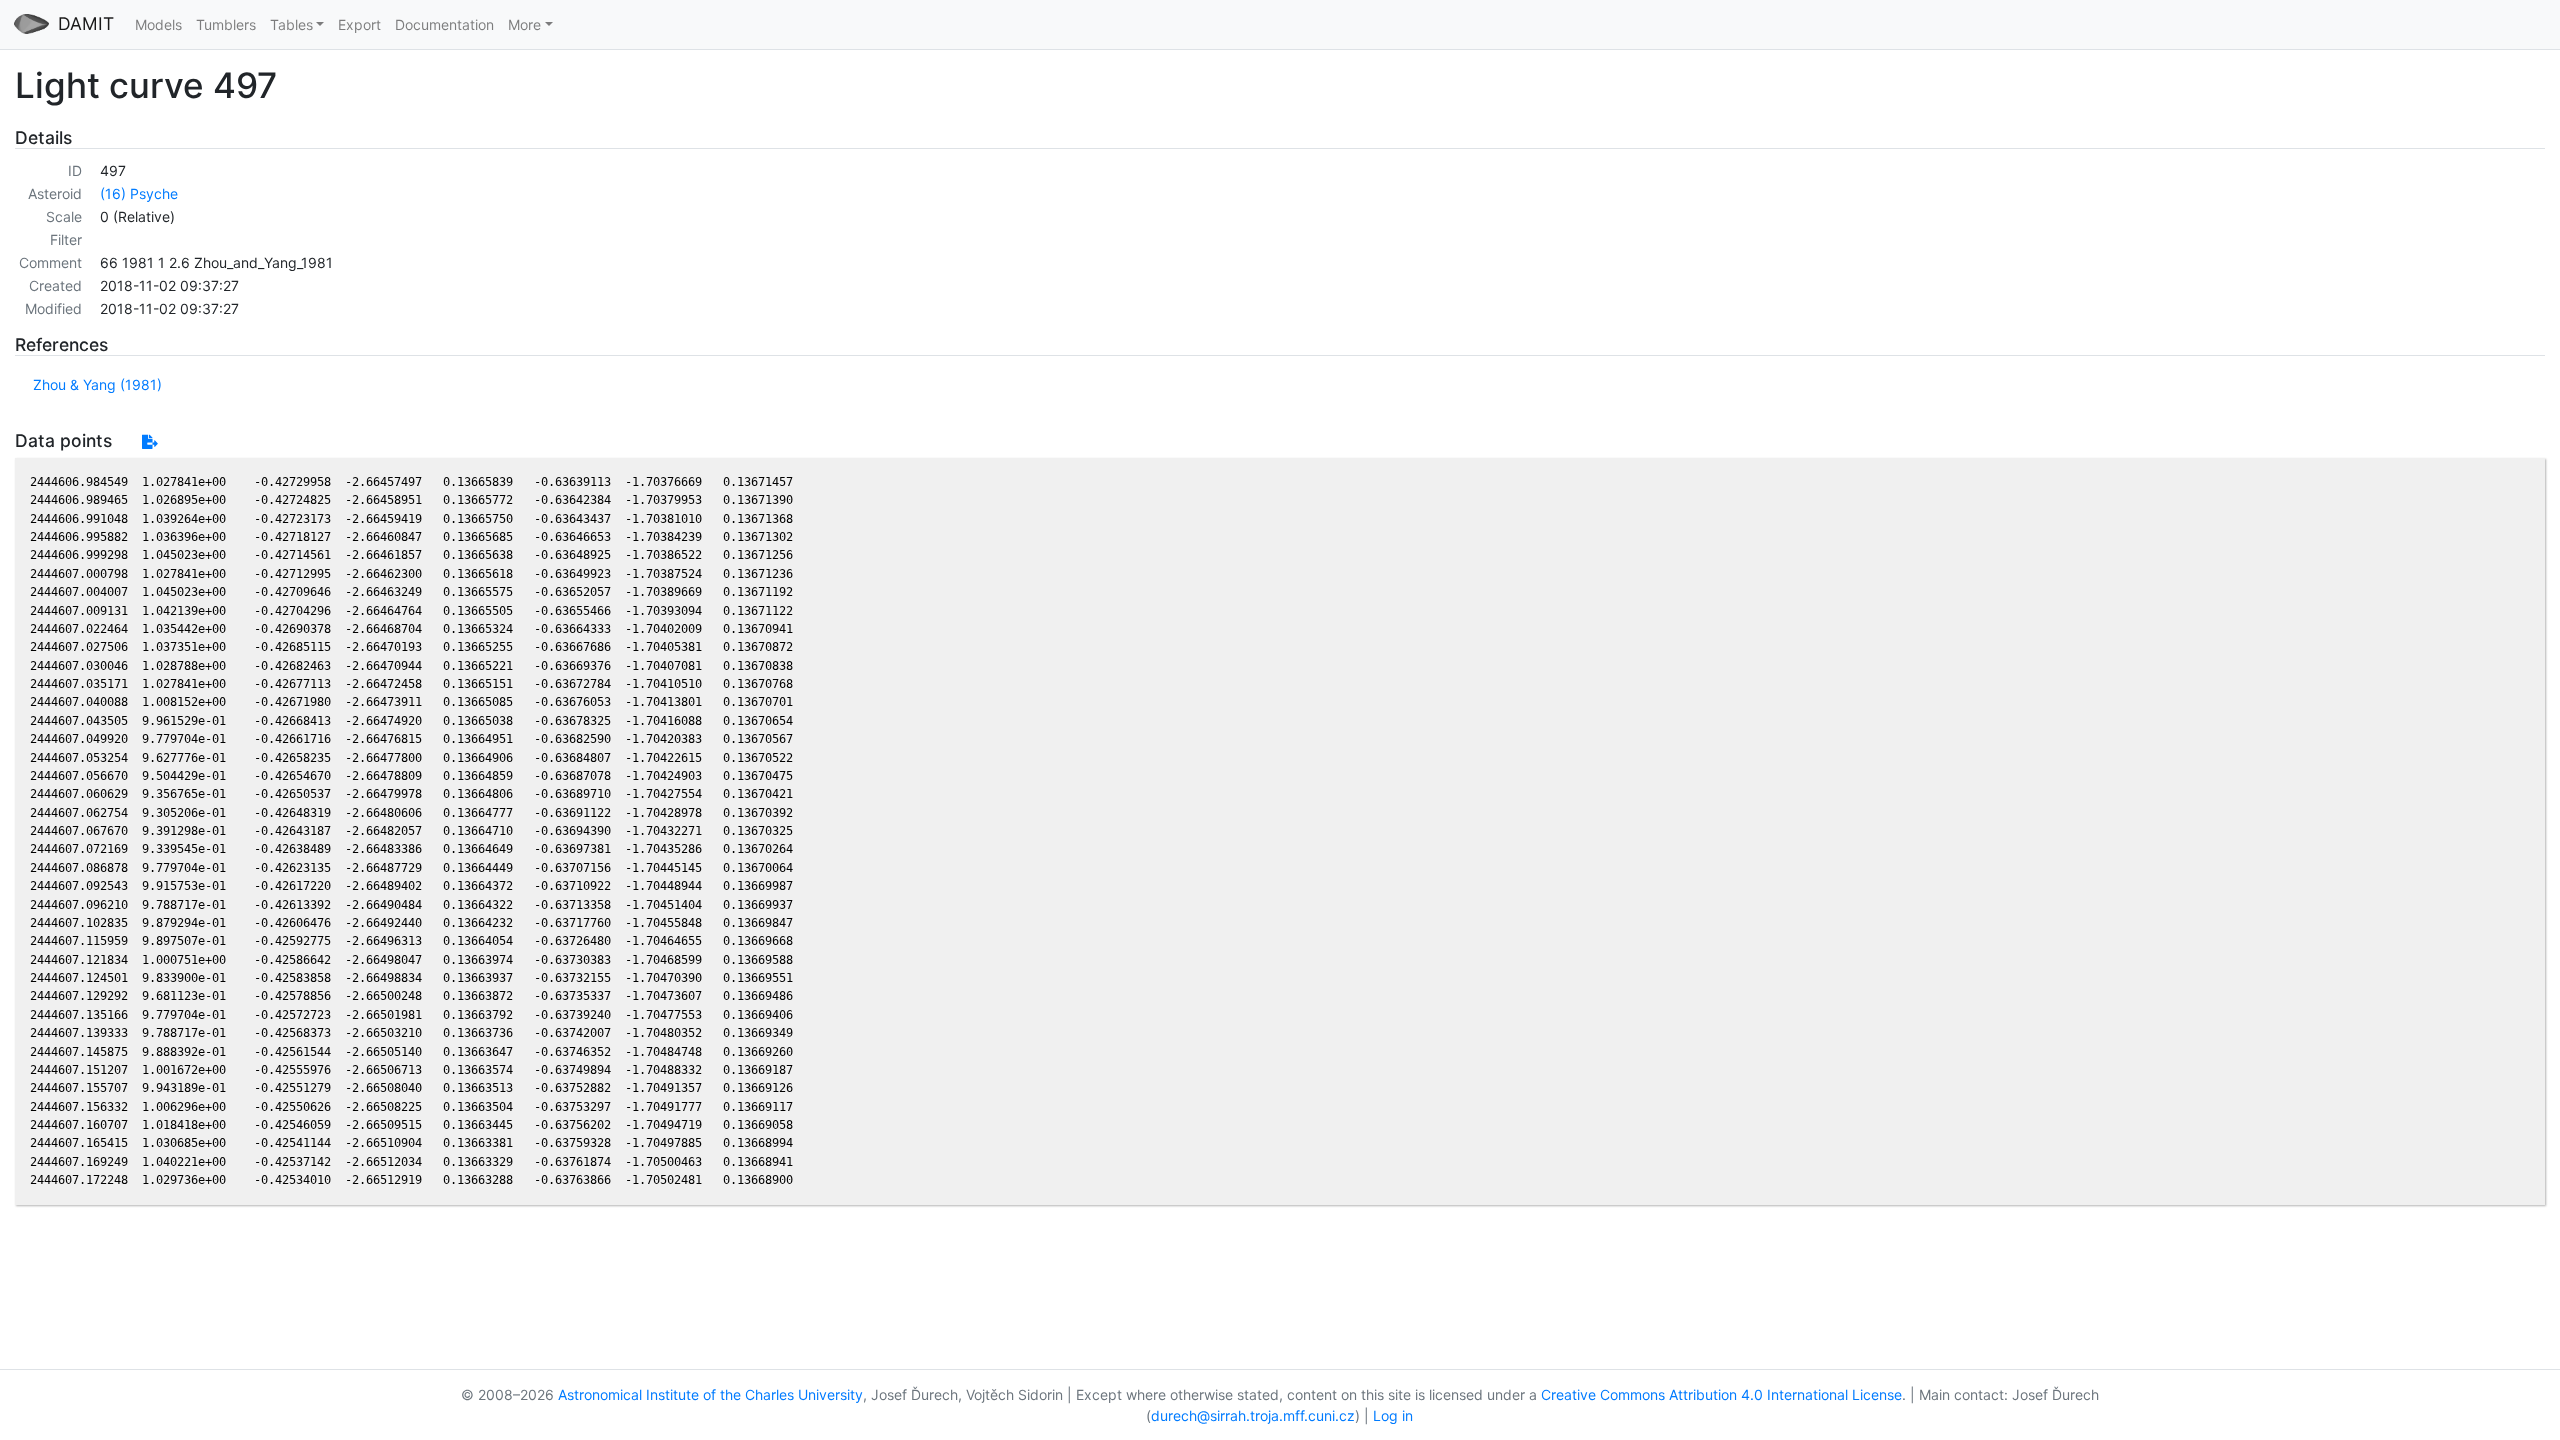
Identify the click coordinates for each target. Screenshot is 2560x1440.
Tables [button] (291, 24)
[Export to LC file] (149, 441)
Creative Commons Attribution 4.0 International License (1721, 1394)
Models (158, 24)
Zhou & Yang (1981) (97, 384)
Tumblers (226, 24)
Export (359, 24)
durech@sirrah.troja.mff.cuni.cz (1253, 1415)
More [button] (524, 24)
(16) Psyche (139, 193)
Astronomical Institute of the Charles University (710, 1394)
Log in (1393, 1415)
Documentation (444, 24)
